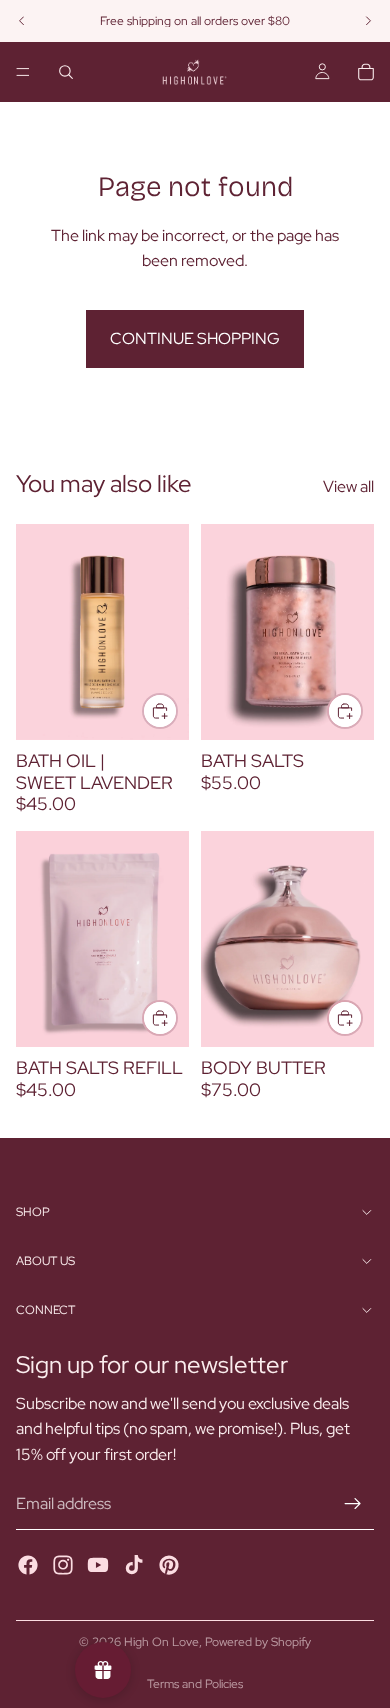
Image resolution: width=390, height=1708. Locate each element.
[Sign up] (353, 1505)
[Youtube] (98, 1565)
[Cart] (366, 72)
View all (348, 486)
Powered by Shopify (258, 1642)
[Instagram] (63, 1565)
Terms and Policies (195, 1684)
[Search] (66, 72)
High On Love (161, 1642)
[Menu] (23, 72)
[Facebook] (28, 1565)
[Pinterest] (169, 1565)
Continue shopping (195, 338)
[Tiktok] (134, 1565)
